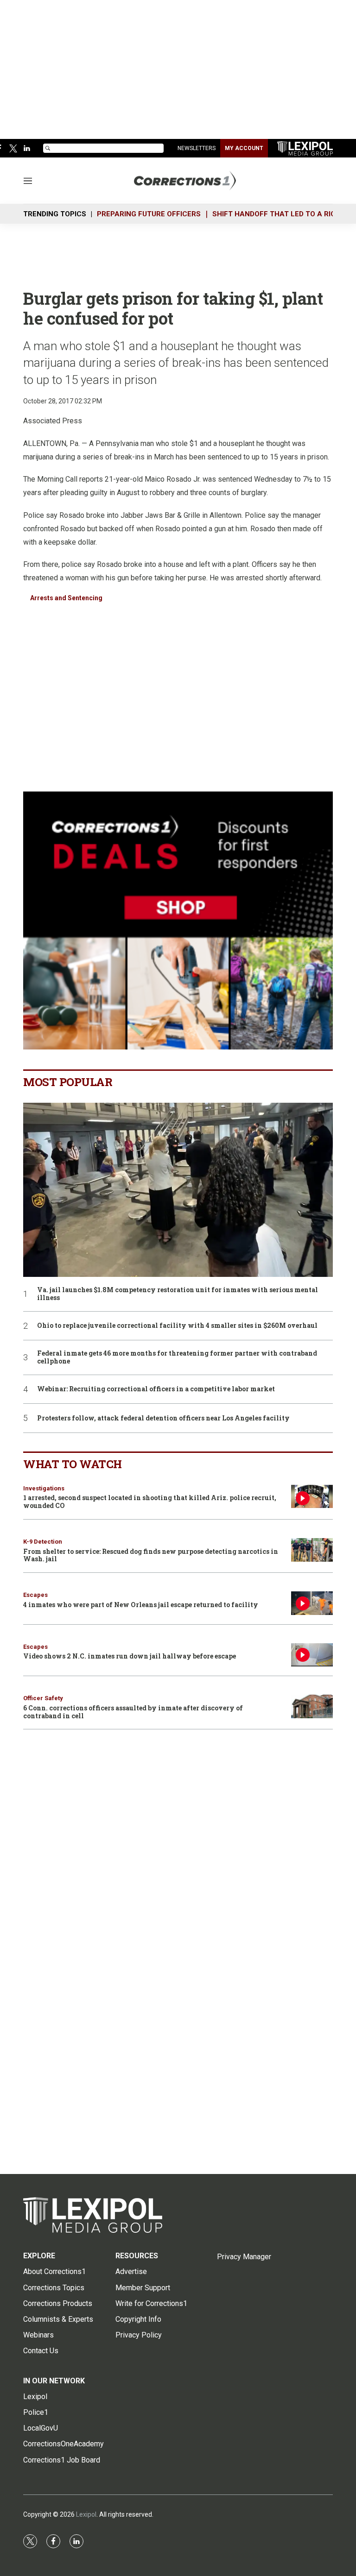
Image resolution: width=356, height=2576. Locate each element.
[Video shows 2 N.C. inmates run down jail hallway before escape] (312, 1655)
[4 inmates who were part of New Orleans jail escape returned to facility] (312, 1603)
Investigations (44, 1488)
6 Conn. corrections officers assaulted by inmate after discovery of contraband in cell (133, 1712)
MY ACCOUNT (244, 148)
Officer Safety (43, 1698)
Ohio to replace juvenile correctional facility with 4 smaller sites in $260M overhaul (177, 1326)
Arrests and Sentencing (66, 598)
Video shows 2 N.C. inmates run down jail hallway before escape (130, 1656)
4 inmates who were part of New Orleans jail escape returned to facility (141, 1605)
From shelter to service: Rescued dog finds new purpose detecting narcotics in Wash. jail (151, 1555)
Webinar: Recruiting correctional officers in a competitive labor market (156, 1389)
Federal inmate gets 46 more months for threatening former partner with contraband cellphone (177, 1357)
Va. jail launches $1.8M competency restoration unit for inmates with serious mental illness (178, 1294)
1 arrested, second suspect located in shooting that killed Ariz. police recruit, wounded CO (150, 1502)
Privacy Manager (244, 2257)
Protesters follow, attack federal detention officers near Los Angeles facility (163, 1418)
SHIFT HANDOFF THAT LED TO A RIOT (276, 214)
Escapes (35, 1595)
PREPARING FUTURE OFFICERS (149, 214)
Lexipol (86, 2514)
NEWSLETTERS (197, 148)
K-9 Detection (43, 1542)
